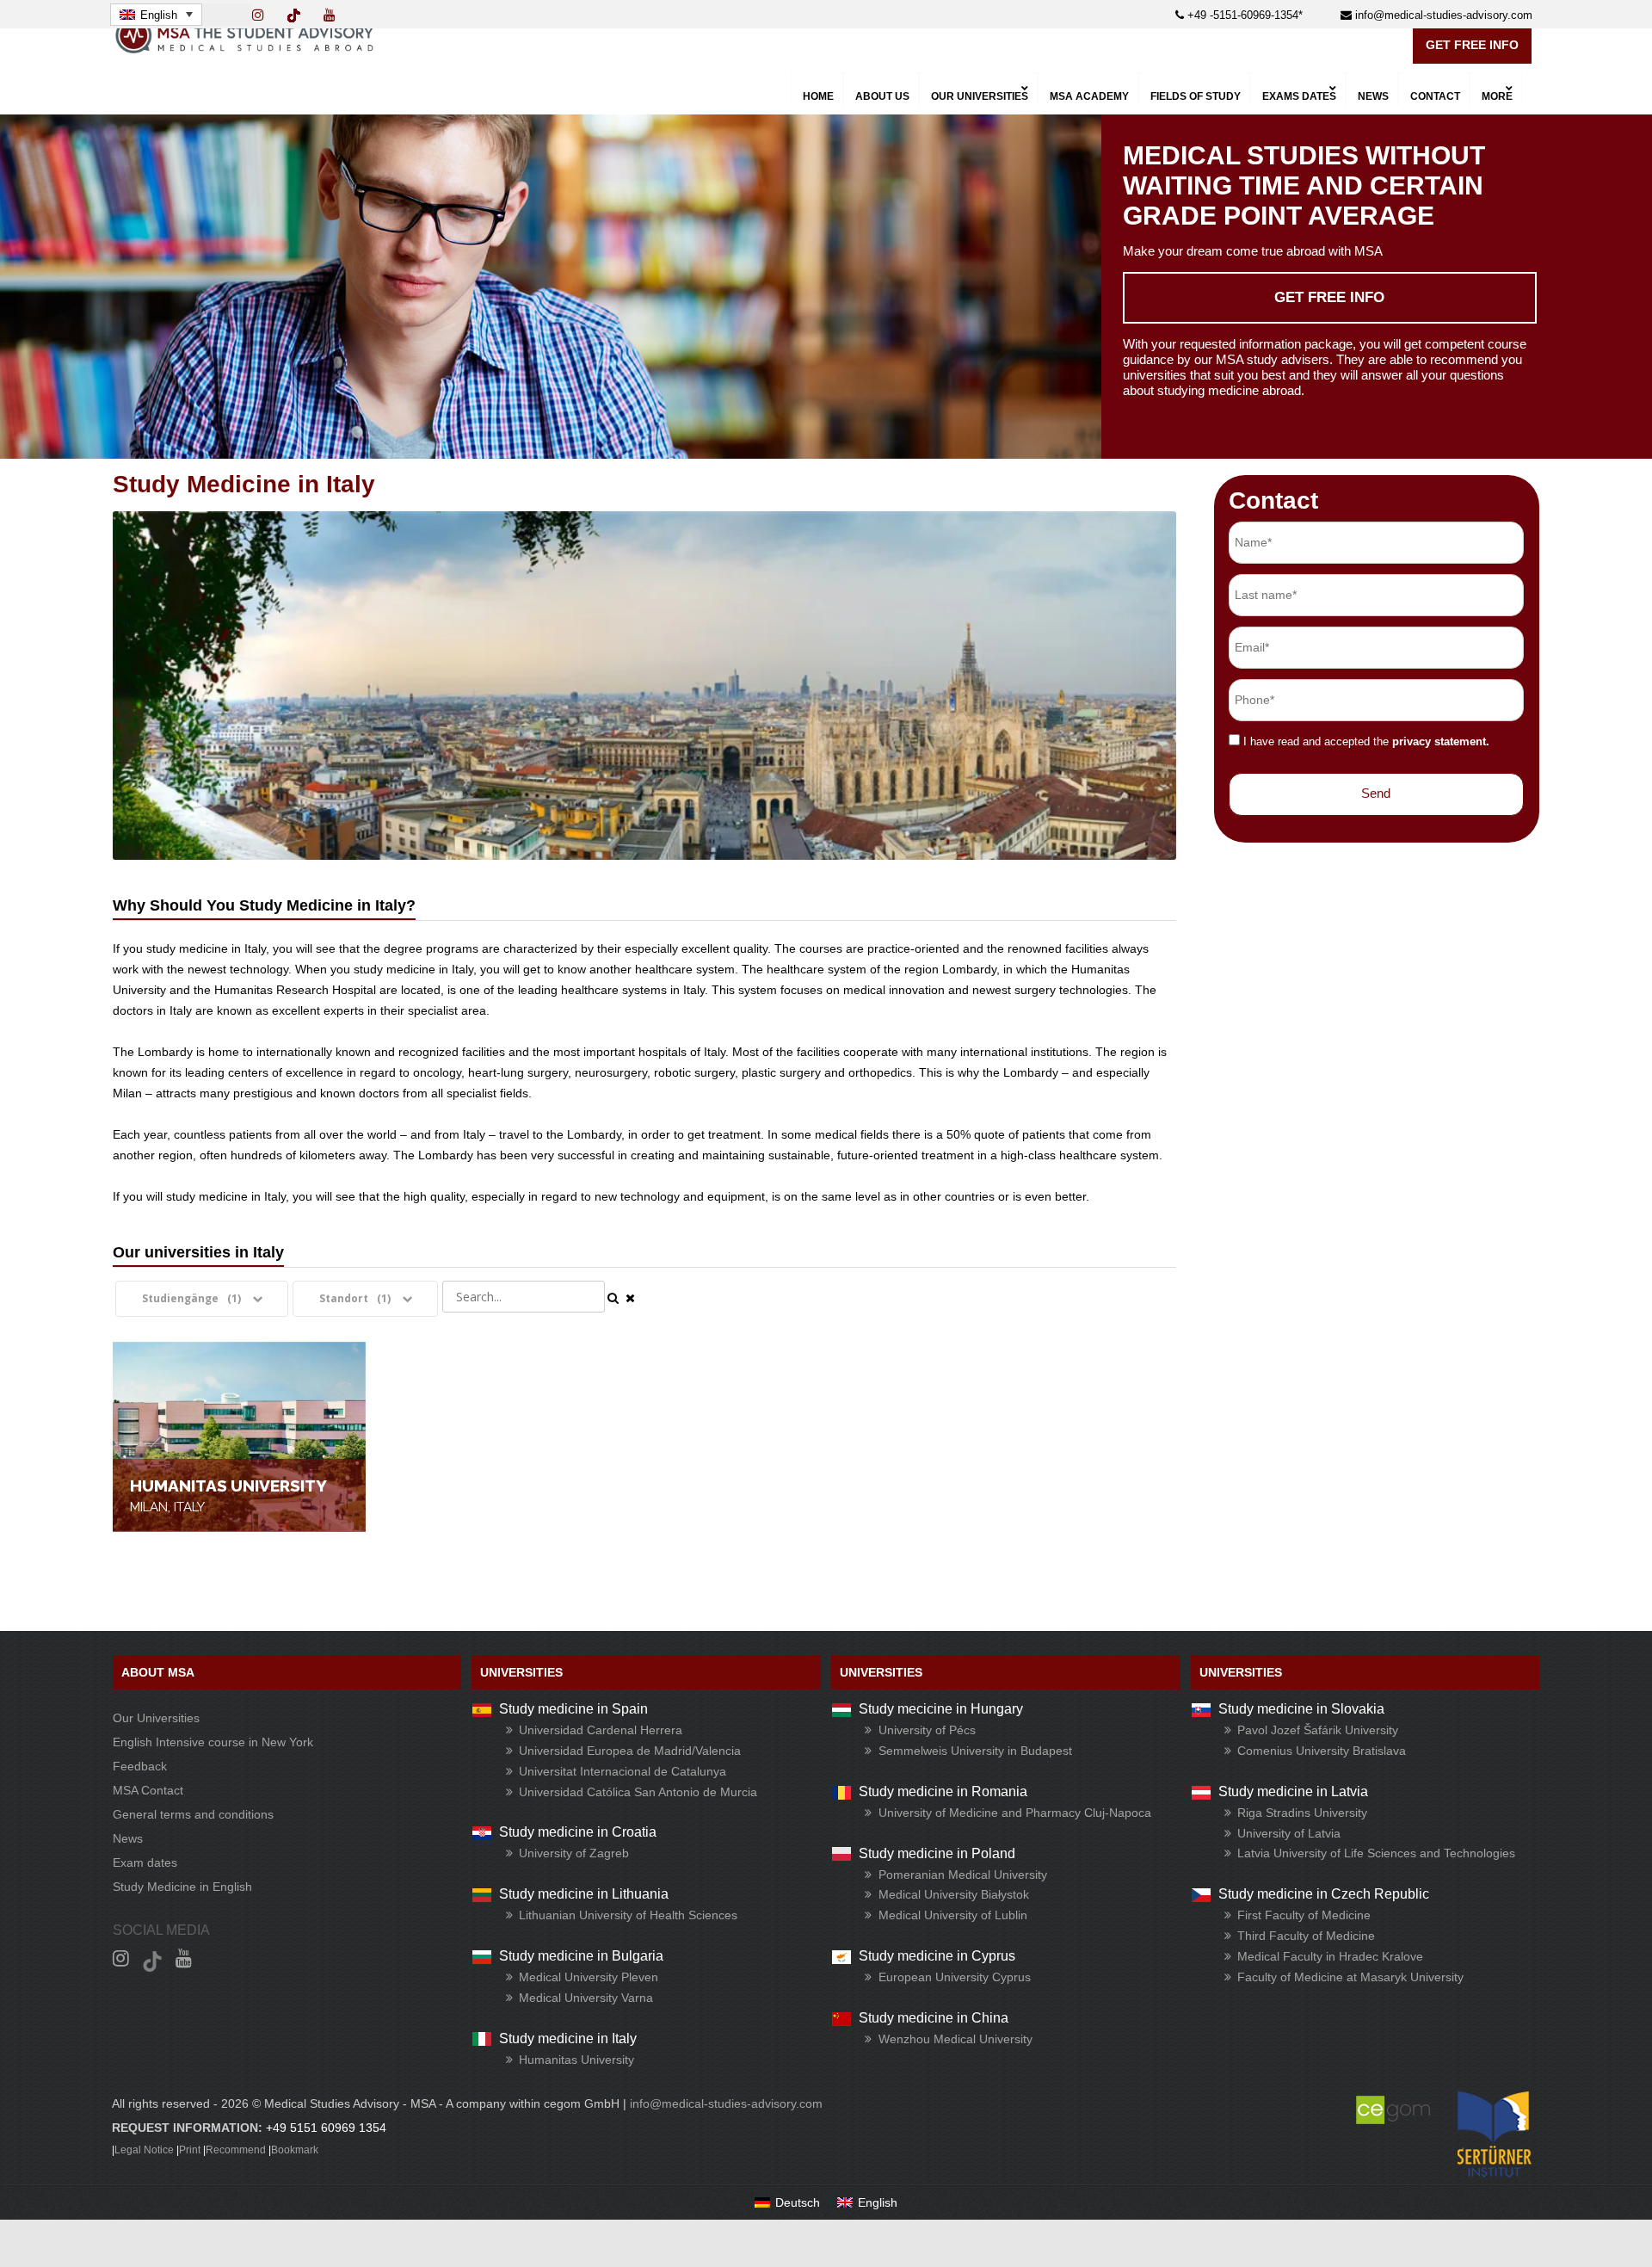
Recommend (236, 2150)
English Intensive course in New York (213, 1742)
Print (190, 2150)
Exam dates (145, 1862)
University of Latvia (1289, 1833)
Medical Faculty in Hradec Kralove (1330, 1956)
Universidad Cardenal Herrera (601, 1730)
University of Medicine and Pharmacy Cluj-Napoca (1015, 1813)
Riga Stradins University (1302, 1813)
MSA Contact (148, 1790)
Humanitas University (576, 2060)
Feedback (140, 1766)
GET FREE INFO (1472, 45)
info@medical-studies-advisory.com (1442, 15)
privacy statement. (1441, 741)
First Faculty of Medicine (1304, 1915)
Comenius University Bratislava (1322, 1751)
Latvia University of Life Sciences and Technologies (1376, 1853)
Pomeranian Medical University (963, 1875)
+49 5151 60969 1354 (326, 2128)
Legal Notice (144, 2150)
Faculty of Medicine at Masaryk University (1350, 1977)
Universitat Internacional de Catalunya (623, 1771)
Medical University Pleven (589, 1977)
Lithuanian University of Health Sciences (628, 1915)
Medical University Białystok (954, 1894)
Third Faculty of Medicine (1306, 1936)
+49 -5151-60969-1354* (1243, 15)
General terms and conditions (193, 1814)
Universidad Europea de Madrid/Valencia (630, 1751)
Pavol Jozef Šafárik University (1318, 1730)
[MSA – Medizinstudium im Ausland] (244, 49)
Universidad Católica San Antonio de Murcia (638, 1792)
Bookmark (295, 2150)
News (128, 1838)
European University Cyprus (955, 1977)
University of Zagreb (574, 1853)
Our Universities (156, 1718)
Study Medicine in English (182, 1887)
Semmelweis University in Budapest (975, 1751)
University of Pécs (927, 1730)
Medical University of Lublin (953, 1915)
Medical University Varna (586, 1998)
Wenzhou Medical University (955, 2039)
